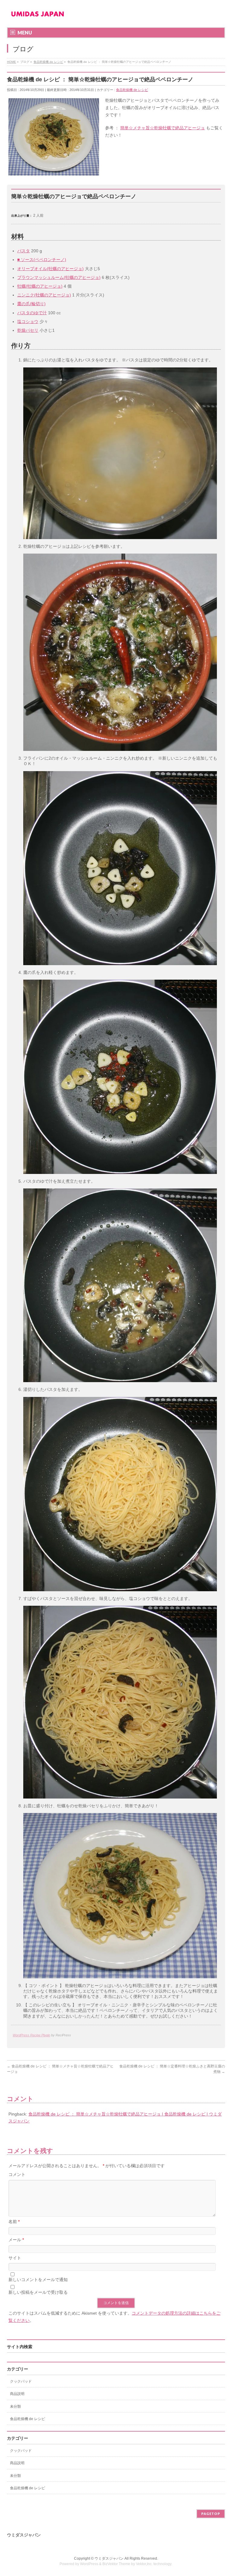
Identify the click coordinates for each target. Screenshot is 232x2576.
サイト (15, 2258)
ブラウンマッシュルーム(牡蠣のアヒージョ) (59, 277)
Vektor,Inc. (144, 2564)
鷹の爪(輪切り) (31, 304)
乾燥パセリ (28, 330)
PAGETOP (211, 2514)
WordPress (89, 2564)
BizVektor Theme (116, 2564)
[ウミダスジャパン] (37, 16)
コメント (17, 2174)
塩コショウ (28, 322)
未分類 (15, 2406)
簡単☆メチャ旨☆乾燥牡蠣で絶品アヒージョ (163, 128)
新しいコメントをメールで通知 (38, 2280)
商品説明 (17, 2394)
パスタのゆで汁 (32, 313)
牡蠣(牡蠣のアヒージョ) (40, 286)
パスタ (24, 251)
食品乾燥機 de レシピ (132, 90)
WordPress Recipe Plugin (31, 2035)
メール (16, 2240)
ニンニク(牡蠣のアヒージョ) (44, 295)
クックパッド (21, 2381)
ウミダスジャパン (109, 2558)
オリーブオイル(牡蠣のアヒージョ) (50, 269)
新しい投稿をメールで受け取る (38, 2292)
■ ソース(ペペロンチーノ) (42, 260)
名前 (14, 2222)
